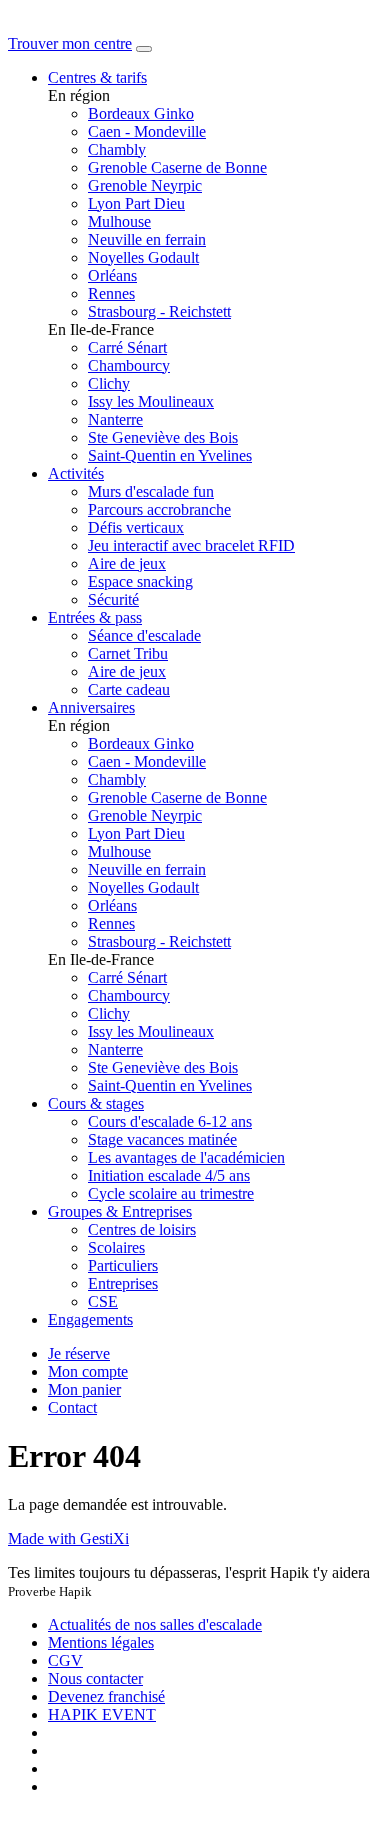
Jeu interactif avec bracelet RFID (191, 545)
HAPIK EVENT (102, 1714)
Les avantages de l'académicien (186, 1157)
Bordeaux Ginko (141, 113)
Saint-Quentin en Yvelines (170, 455)
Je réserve (79, 1353)
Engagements (90, 1319)
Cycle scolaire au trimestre (171, 1193)
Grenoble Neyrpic (145, 185)
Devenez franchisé (106, 1696)
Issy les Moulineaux (151, 401)
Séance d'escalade (144, 635)
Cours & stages (96, 1103)
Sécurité (113, 599)
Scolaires (116, 1247)
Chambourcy (129, 365)
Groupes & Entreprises (120, 1211)
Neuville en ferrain (147, 239)
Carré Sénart (127, 347)
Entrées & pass (95, 617)
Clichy (109, 383)
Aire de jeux (127, 563)
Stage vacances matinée (162, 1139)
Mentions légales (101, 1642)
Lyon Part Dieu (136, 203)
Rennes (111, 293)
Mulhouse (119, 221)
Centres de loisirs (142, 1229)
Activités (76, 473)
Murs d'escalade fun (151, 491)
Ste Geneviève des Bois (163, 437)
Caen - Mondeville (147, 131)
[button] (88, 1371)
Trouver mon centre (70, 43)
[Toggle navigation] (144, 49)
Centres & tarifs (97, 77)
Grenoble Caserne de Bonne (177, 167)
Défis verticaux (136, 527)
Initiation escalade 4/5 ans (169, 1175)
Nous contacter (95, 1678)
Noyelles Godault (143, 257)
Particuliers (123, 1265)
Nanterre (115, 419)
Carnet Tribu (128, 653)
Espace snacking (140, 581)
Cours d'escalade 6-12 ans (170, 1121)
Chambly (117, 149)
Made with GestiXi (68, 1538)
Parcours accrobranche (159, 509)
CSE (103, 1301)
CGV (65, 1660)
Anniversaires (91, 707)
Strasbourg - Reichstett (159, 311)
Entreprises (123, 1283)
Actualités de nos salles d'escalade (155, 1624)
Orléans (112, 275)
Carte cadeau (129, 689)
